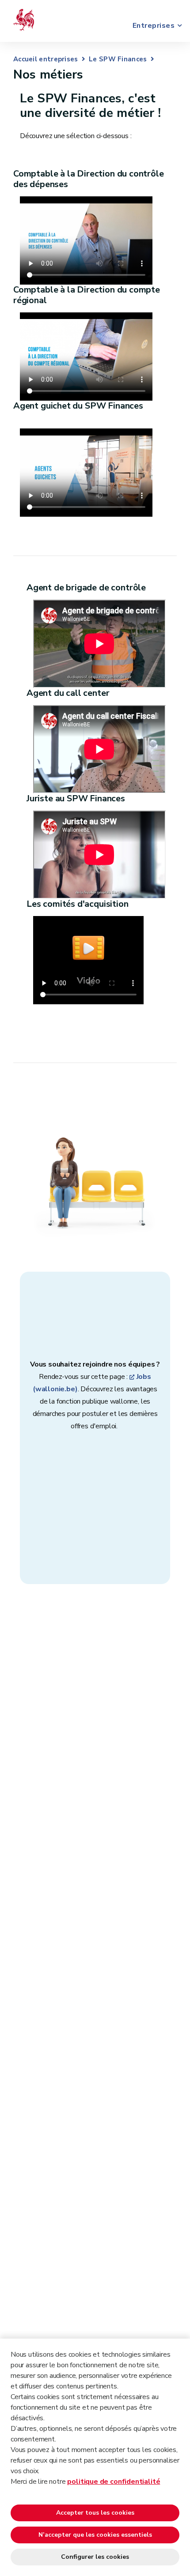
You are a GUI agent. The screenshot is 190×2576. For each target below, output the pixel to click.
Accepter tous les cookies (95, 2513)
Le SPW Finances (118, 59)
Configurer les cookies (95, 2557)
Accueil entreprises (46, 59)
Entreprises (154, 26)
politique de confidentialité (114, 2482)
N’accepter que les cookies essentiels (95, 2535)
